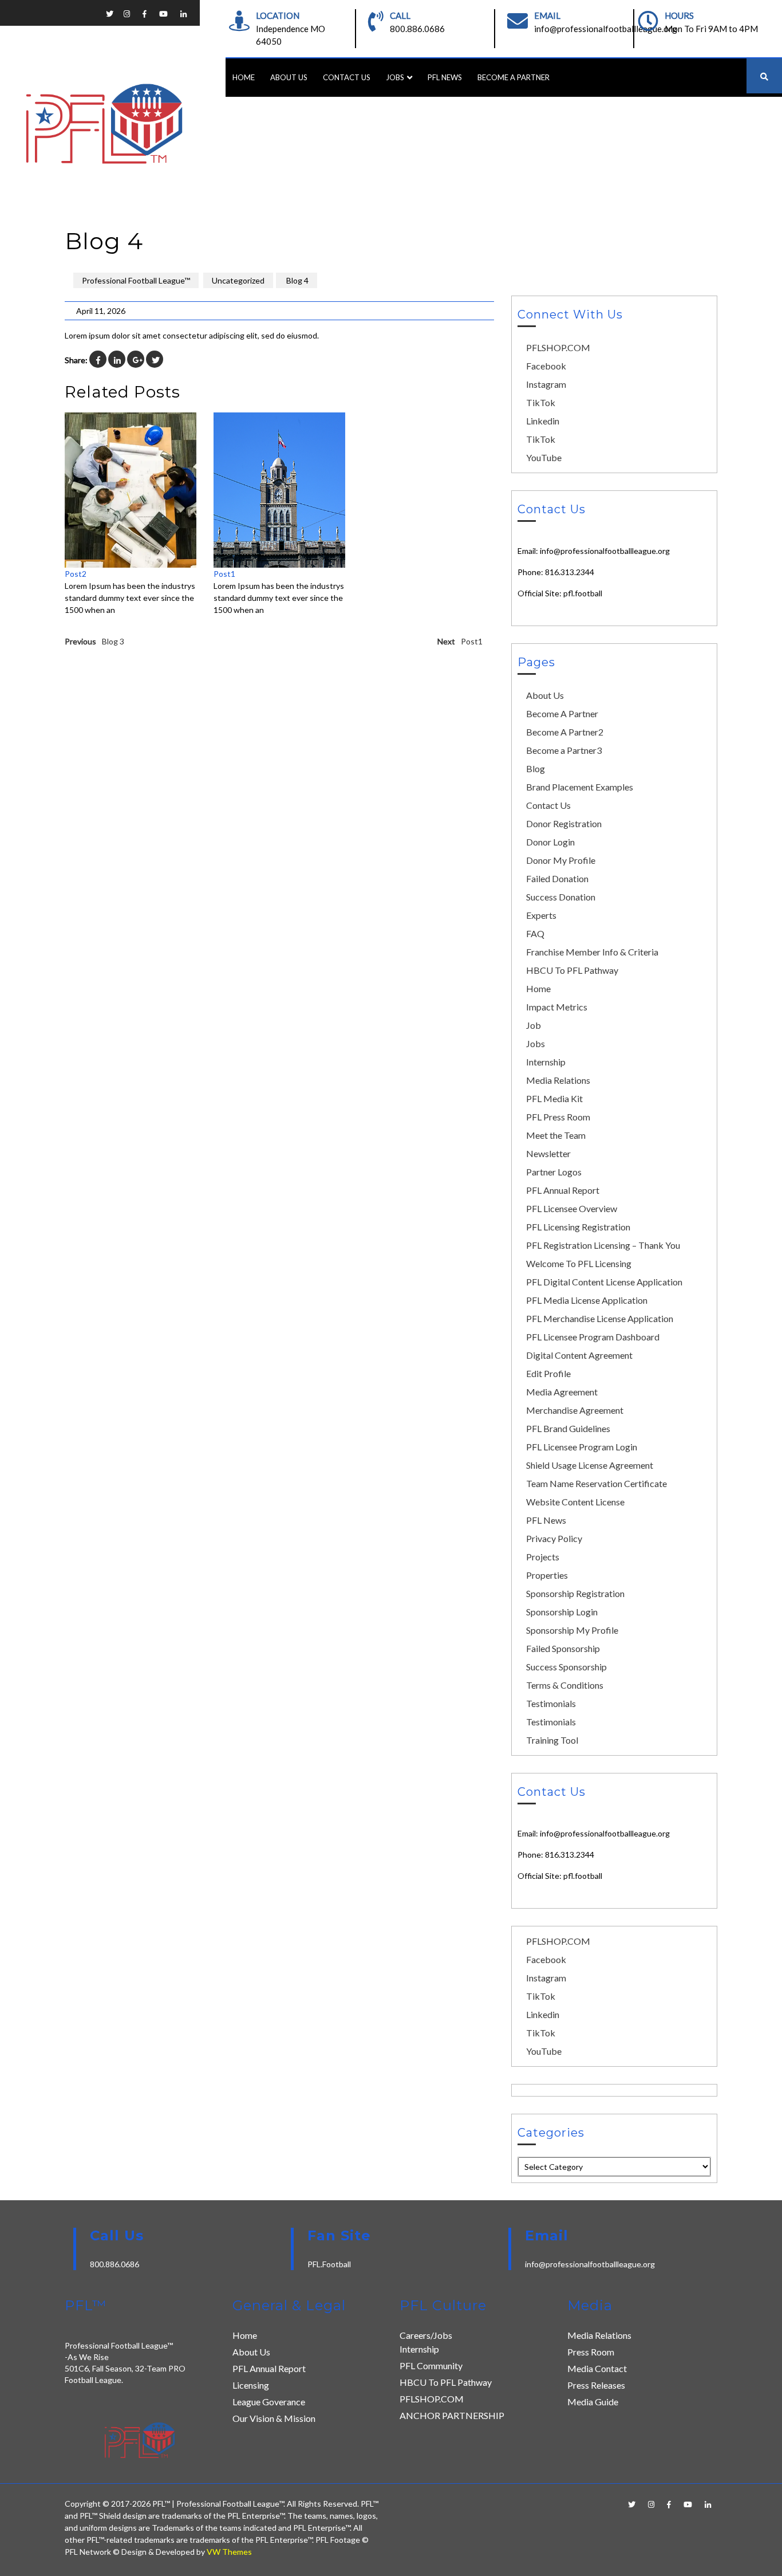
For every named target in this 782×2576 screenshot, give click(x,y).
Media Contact (597, 2368)
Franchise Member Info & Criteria (592, 952)
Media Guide (593, 2402)
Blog (536, 768)
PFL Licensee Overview (572, 1208)
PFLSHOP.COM (558, 347)
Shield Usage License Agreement (590, 1465)
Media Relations (558, 1080)
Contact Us (347, 77)
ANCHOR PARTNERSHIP (452, 2415)
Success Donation (561, 897)
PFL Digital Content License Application (604, 1282)
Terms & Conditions (565, 1685)
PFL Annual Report (563, 1190)
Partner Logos (554, 1172)
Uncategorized (238, 280)
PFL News (445, 77)
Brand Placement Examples (580, 787)
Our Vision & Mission (274, 2418)
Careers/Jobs (426, 2335)
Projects (543, 1557)
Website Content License (575, 1502)
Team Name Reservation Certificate (597, 1483)
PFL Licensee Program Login (582, 1447)
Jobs (395, 77)
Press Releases (596, 2385)
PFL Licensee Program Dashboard (593, 1337)
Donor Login (550, 842)
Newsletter (548, 1153)
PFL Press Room (558, 1117)
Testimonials (551, 1703)
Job (534, 1025)
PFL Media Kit (554, 1098)
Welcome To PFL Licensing (579, 1263)
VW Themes (228, 2552)
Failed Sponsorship (563, 1648)
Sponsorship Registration (575, 1593)
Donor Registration (564, 823)
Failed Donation (557, 878)
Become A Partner (514, 77)
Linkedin (543, 421)
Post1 (224, 574)
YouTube (544, 457)
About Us (289, 77)
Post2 (76, 574)
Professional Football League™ (136, 280)
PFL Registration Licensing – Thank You (603, 1245)
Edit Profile (548, 1373)
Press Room (591, 2352)
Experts (541, 915)
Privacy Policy (554, 1538)
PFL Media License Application (587, 1300)
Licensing (251, 2385)
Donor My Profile (561, 860)
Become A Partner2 (565, 732)
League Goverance (269, 2402)
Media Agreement (562, 1392)
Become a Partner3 (564, 750)
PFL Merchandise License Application (600, 1318)
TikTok (541, 402)
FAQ (535, 933)
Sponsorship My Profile (572, 1630)
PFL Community (431, 2365)
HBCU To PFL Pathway (572, 970)
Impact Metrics (557, 1007)
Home (244, 77)
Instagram (546, 384)
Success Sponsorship (566, 1667)
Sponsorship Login (562, 1612)
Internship (546, 1062)
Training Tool (552, 1740)
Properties (547, 1575)
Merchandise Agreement (575, 1410)
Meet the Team (556, 1135)
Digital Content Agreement (579, 1355)
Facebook (546, 366)
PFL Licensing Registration (578, 1227)
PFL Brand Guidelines (568, 1428)
